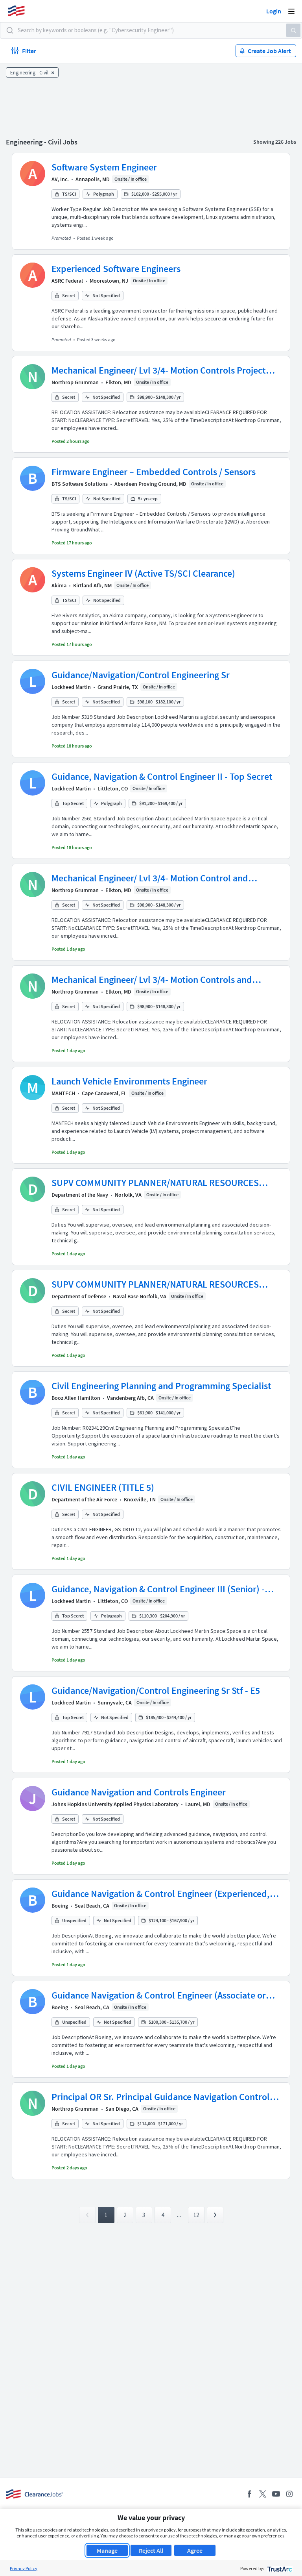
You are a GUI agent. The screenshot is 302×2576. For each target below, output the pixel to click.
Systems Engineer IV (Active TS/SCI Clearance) (143, 573)
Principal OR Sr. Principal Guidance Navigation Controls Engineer (163, 2097)
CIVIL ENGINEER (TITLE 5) (103, 1487)
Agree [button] (195, 2550)
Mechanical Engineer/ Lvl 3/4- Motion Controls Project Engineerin (159, 370)
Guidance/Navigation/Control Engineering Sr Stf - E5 (156, 1690)
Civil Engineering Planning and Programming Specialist (161, 1386)
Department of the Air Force (84, 1499)
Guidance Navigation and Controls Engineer (139, 1792)
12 (196, 2215)
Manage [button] (107, 2550)
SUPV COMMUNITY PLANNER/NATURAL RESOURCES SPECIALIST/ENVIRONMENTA (155, 1183)
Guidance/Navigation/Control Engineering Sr (141, 675)
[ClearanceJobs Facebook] (249, 2494)
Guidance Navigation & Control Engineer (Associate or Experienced (159, 1995)
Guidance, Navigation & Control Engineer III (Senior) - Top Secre (158, 1589)
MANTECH (63, 1093)
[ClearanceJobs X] (263, 2494)
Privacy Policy (24, 2568)
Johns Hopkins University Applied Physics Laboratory (115, 1804)
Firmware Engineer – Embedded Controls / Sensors (154, 472)
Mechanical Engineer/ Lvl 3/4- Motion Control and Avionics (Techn (150, 878)
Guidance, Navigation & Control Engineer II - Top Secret (162, 776)
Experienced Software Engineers (116, 269)
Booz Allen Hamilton (76, 1398)
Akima (59, 585)
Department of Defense (79, 1296)
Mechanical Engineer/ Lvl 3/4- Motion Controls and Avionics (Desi (152, 980)
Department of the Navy (80, 1195)
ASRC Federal (67, 281)
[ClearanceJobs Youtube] (276, 2494)
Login (274, 11)
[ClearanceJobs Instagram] (289, 2494)
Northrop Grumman (75, 382)
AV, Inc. (60, 179)
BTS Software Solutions (80, 484)
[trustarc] (279, 2568)
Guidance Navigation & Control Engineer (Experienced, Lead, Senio (161, 1894)
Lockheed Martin (71, 687)
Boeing (60, 1906)
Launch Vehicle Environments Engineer (129, 1081)
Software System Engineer (104, 167)
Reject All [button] (151, 2550)
